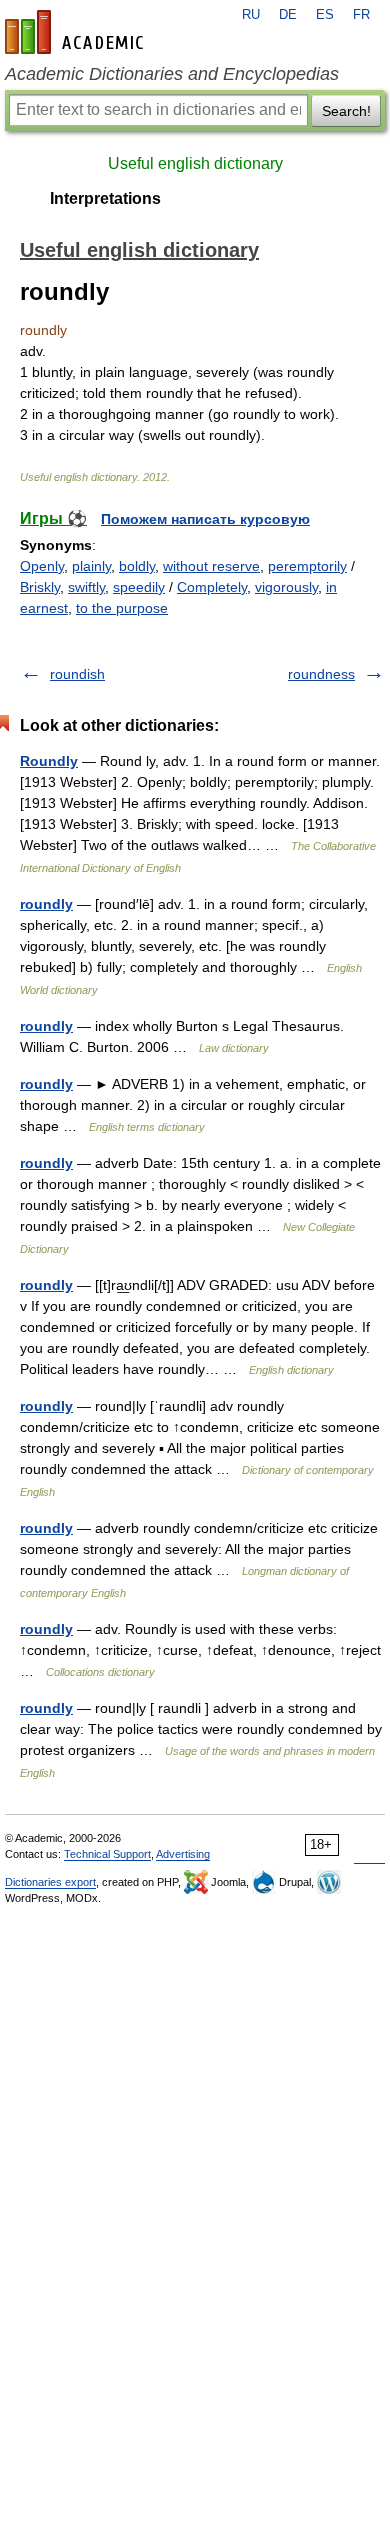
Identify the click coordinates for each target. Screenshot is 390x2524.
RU (251, 15)
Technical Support (107, 1854)
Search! (346, 111)
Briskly (40, 587)
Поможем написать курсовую (205, 519)
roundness (321, 674)
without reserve (211, 566)
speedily (139, 587)
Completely (212, 587)
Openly (42, 566)
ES (325, 15)
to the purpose (122, 608)
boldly (137, 566)
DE (288, 15)
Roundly (49, 761)
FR (361, 15)
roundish (77, 674)
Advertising (183, 1854)
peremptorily (307, 566)
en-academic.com (77, 32)
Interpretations (105, 198)
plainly (91, 566)
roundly (46, 904)
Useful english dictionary (195, 163)
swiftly (86, 587)
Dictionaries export (50, 1882)
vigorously (286, 587)
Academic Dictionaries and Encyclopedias (172, 74)
